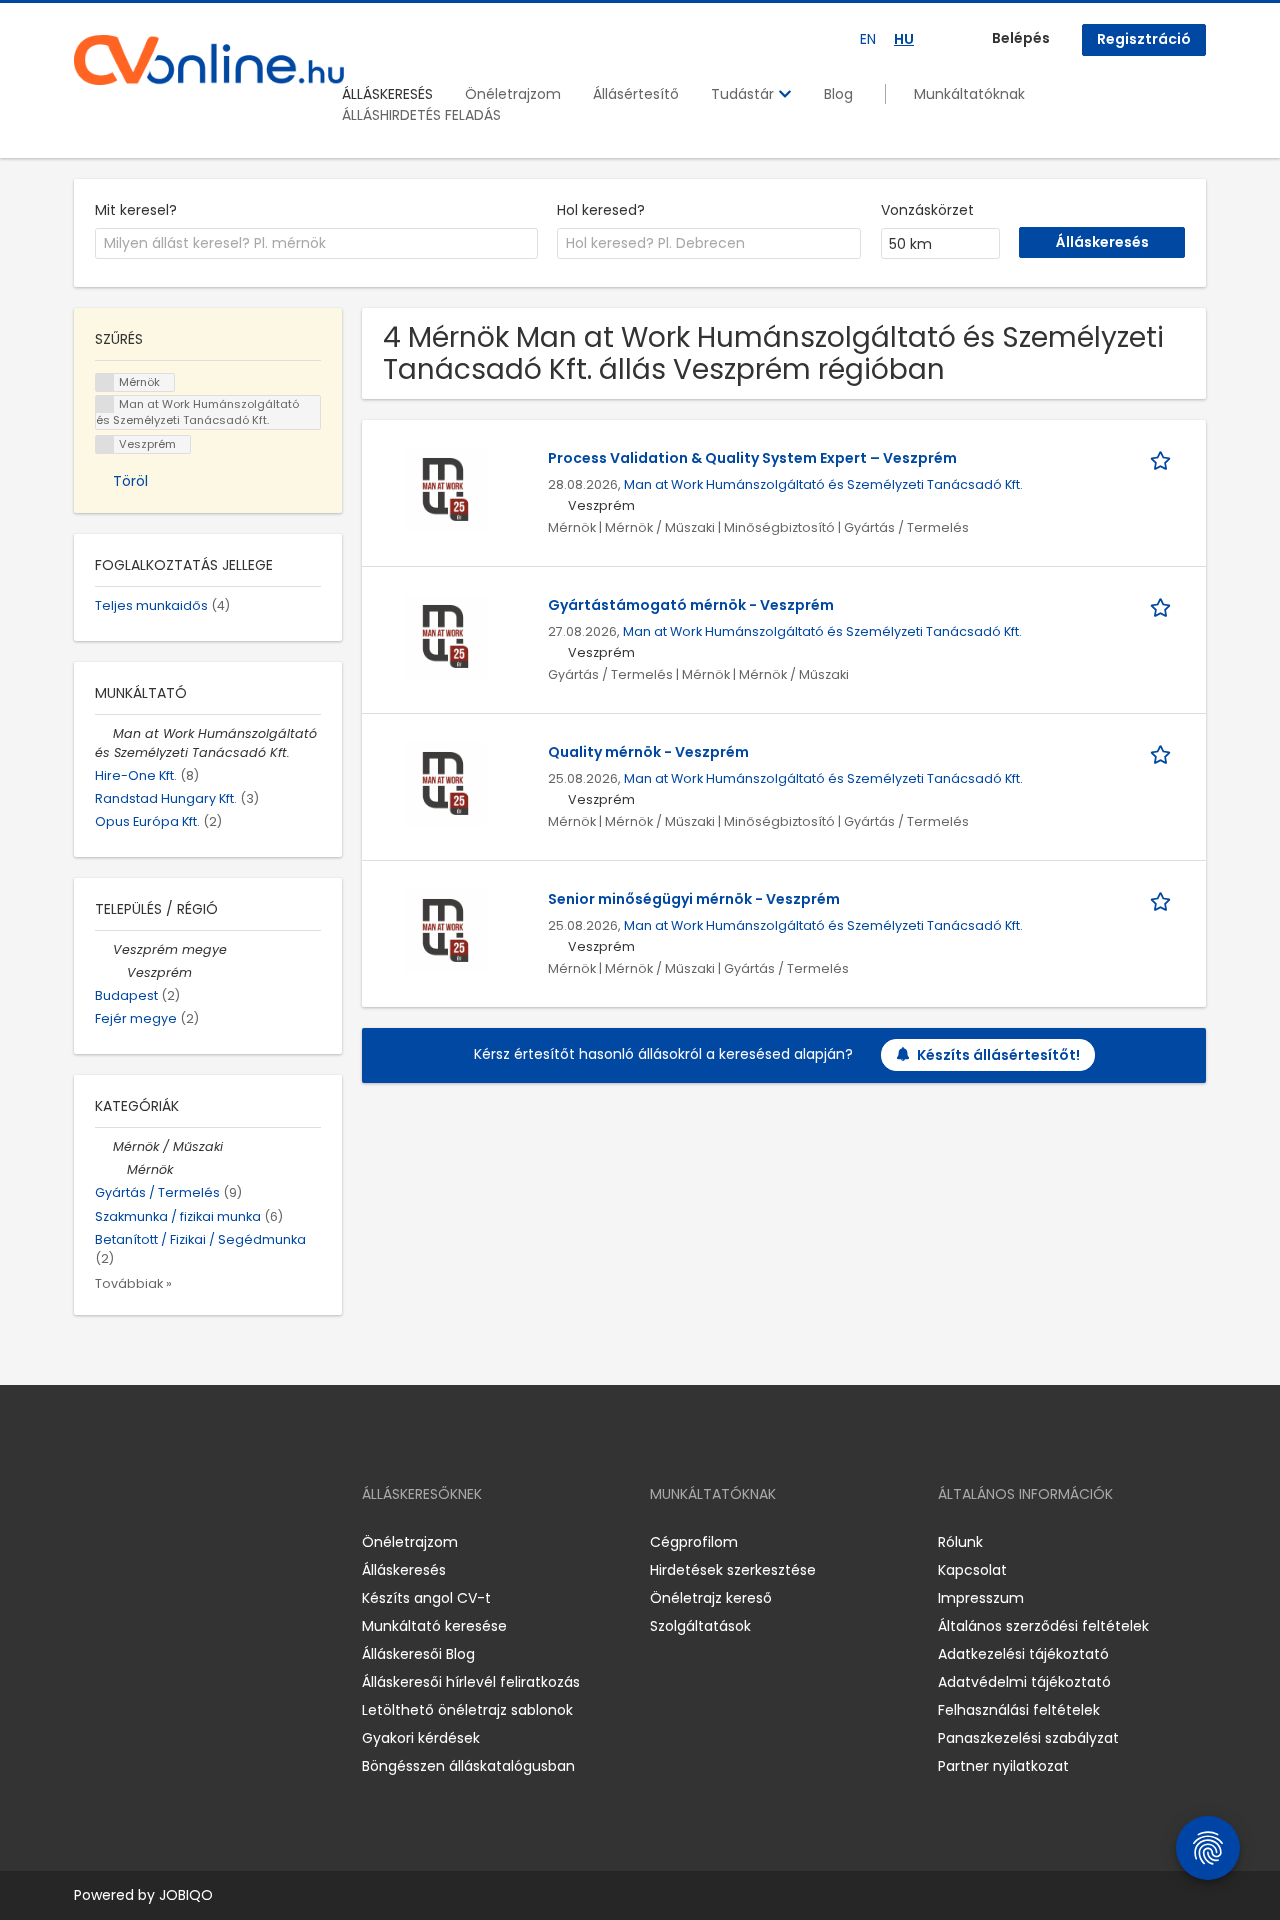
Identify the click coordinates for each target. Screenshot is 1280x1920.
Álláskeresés (404, 1570)
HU (904, 39)
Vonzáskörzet (927, 210)
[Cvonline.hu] (209, 60)
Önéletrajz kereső (711, 1598)
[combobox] (316, 244)
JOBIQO (186, 1895)
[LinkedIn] (154, 1541)
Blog (838, 94)
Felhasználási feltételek (1019, 1710)
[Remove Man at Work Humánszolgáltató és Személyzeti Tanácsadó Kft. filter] (104, 733)
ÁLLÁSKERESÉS (387, 94)
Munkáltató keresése (434, 1626)
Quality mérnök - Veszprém (648, 752)
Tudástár (744, 94)
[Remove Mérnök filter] (118, 1169)
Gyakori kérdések (421, 1738)
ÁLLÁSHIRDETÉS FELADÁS (421, 115)
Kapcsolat (972, 1570)
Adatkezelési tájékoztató (1023, 1654)
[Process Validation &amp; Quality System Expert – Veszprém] (445, 489)
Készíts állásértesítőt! (998, 1055)
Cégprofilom (694, 1542)
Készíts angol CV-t (426, 1598)
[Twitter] (184, 1541)
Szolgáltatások (700, 1626)
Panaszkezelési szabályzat (1028, 1738)
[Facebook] (88, 1541)
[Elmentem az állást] (1164, 458)
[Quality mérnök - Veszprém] (445, 783)
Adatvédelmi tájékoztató (1024, 1682)
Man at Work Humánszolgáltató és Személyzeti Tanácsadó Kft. (823, 484)
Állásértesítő (636, 94)
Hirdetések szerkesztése (733, 1570)
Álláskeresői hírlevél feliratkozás (471, 1682)
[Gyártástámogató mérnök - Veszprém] (445, 636)
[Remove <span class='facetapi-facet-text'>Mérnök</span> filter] (105, 382)
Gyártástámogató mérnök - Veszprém (691, 605)
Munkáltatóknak (969, 94)
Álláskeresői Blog (418, 1654)
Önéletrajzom (513, 94)
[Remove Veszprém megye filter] (104, 949)
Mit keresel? (136, 210)
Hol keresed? (601, 210)
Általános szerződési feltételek (1043, 1626)
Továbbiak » (133, 1283)
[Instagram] (121, 1541)
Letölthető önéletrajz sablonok (467, 1710)
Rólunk (960, 1542)
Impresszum (981, 1598)
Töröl (130, 481)
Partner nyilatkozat (1003, 1766)
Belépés (1021, 38)
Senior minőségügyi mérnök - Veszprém (694, 899)
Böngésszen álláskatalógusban (468, 1766)
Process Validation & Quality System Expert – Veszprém (752, 458)
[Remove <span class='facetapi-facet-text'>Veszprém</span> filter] (105, 444)
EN (868, 39)
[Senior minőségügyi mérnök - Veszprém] (445, 930)
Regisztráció (1144, 39)
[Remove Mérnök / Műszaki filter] (104, 1146)
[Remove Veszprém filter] (118, 972)
